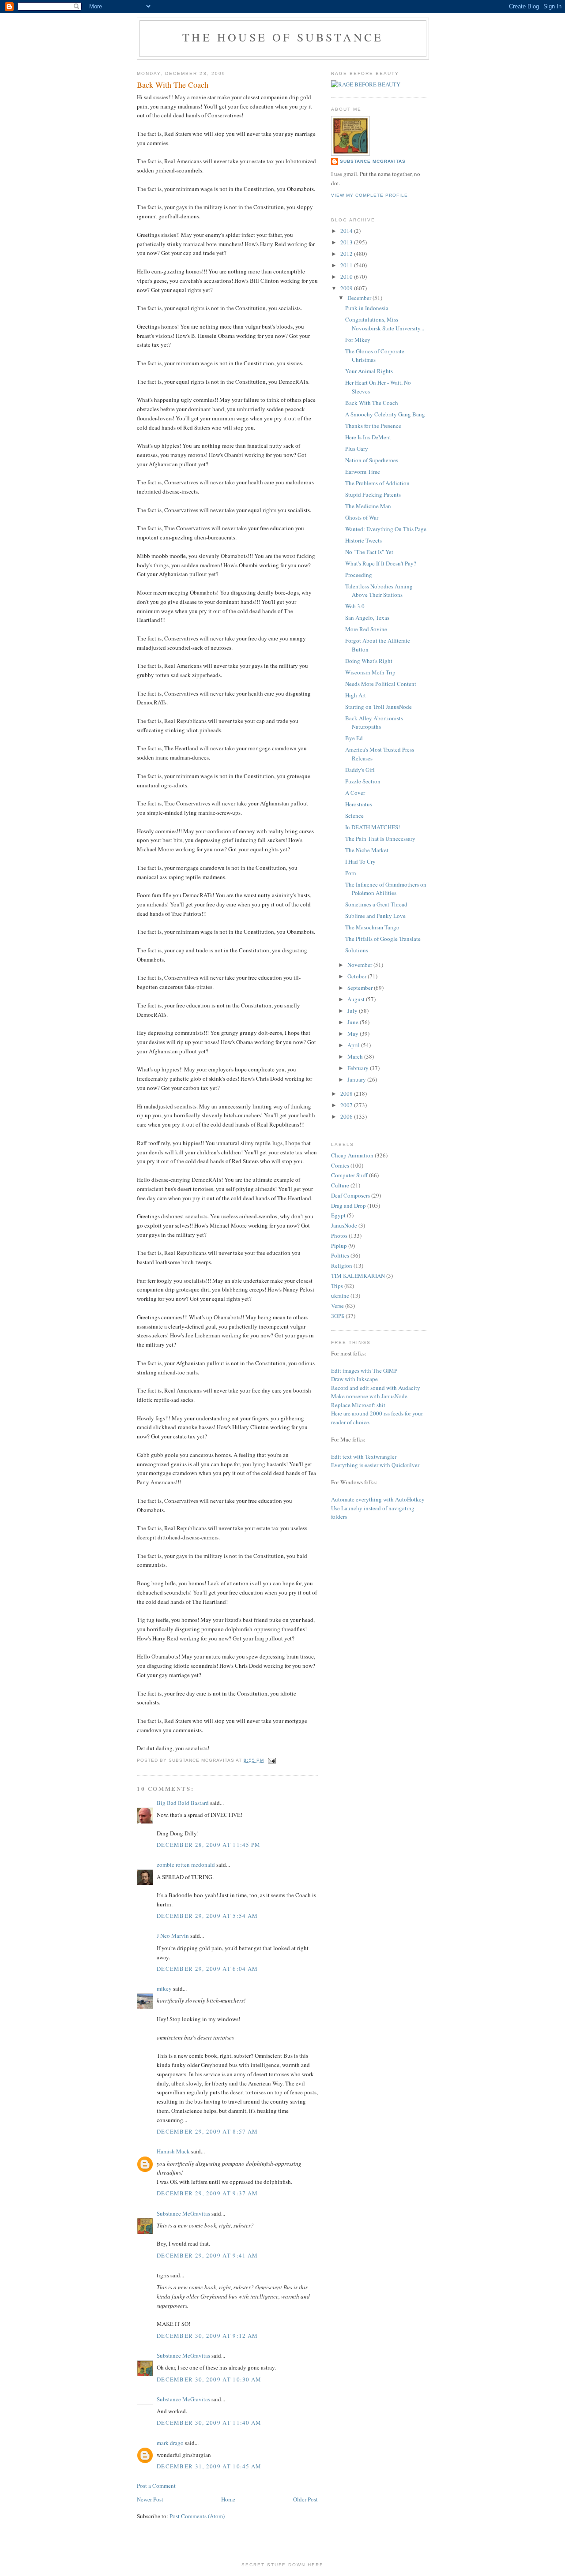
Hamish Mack (173, 2151)
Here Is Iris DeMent (368, 437)
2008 (347, 1093)
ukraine (340, 1295)
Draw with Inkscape (354, 1379)
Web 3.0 (355, 606)
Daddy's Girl (360, 770)
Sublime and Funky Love (375, 916)
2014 (347, 231)
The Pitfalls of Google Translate (383, 939)
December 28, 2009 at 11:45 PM (209, 1845)
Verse (337, 1306)
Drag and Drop (348, 1206)
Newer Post (150, 2499)
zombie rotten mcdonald (186, 1865)
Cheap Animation (352, 1155)
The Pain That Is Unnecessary (380, 839)
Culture (340, 1185)
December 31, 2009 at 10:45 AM (209, 2466)
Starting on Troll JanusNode (379, 707)
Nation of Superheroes (372, 460)
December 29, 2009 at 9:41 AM (207, 2255)
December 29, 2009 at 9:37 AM (207, 2193)
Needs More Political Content (381, 684)
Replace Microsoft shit (358, 1405)
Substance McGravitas (183, 2213)
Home (228, 2499)
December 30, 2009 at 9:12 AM (207, 2336)
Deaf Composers (350, 1195)
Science (354, 816)
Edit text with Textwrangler (364, 1456)
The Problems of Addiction (377, 483)
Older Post (305, 2499)
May (354, 1033)
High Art (356, 695)
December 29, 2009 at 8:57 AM (207, 2131)
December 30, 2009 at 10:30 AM (209, 2379)
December (360, 298)
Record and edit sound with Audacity (376, 1388)
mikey (164, 1988)
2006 (347, 1116)
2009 (347, 288)
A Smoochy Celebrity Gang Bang (385, 414)
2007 (347, 1105)
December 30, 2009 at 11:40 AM (209, 2422)
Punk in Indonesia (367, 308)
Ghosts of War (362, 517)
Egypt (338, 1215)
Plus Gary (357, 449)
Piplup (339, 1246)
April (354, 1045)
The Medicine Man (368, 506)
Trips (337, 1286)
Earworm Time (363, 472)
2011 (347, 265)
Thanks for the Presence (373, 426)
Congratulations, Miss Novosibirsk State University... (385, 324)
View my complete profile (369, 195)
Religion (342, 1266)
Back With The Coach (372, 403)
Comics (340, 1165)
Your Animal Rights (369, 371)
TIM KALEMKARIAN (358, 1276)
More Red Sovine (366, 629)
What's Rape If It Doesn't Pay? (381, 563)
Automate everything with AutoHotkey (378, 1499)
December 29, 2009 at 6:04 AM (207, 1969)
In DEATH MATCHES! (373, 827)
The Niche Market (367, 850)
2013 (347, 242)
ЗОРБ (338, 1316)
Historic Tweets (363, 540)
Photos (339, 1236)
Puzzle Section (363, 781)
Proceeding (359, 575)
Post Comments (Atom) (197, 2516)
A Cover (355, 793)
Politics (340, 1255)
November (360, 965)
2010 (347, 277)
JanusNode (344, 1225)
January (357, 1079)
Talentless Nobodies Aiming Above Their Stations (379, 591)
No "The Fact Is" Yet (369, 552)
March (356, 1056)
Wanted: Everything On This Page (386, 529)
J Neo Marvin (173, 1936)
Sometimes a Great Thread (376, 904)
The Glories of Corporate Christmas (375, 356)
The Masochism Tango (372, 927)
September (361, 988)
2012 (347, 254)
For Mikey (358, 340)
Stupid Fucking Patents (373, 494)
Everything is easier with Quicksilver (375, 1465)
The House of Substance (283, 37)
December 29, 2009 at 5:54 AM (207, 1916)
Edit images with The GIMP (364, 1370)
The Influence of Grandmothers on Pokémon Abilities (386, 889)
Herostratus (359, 804)
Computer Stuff (349, 1175)
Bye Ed (354, 738)
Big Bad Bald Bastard (183, 1803)
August (357, 999)
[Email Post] (271, 1760)
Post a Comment (156, 2486)
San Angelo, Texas (367, 618)
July (353, 1011)
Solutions (357, 950)
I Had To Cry (360, 861)
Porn (351, 873)
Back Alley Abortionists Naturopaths (374, 723)
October (358, 976)
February (359, 1068)
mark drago (170, 2443)
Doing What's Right (369, 661)
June (354, 1022)
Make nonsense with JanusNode (369, 1396)
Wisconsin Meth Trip (370, 672)
